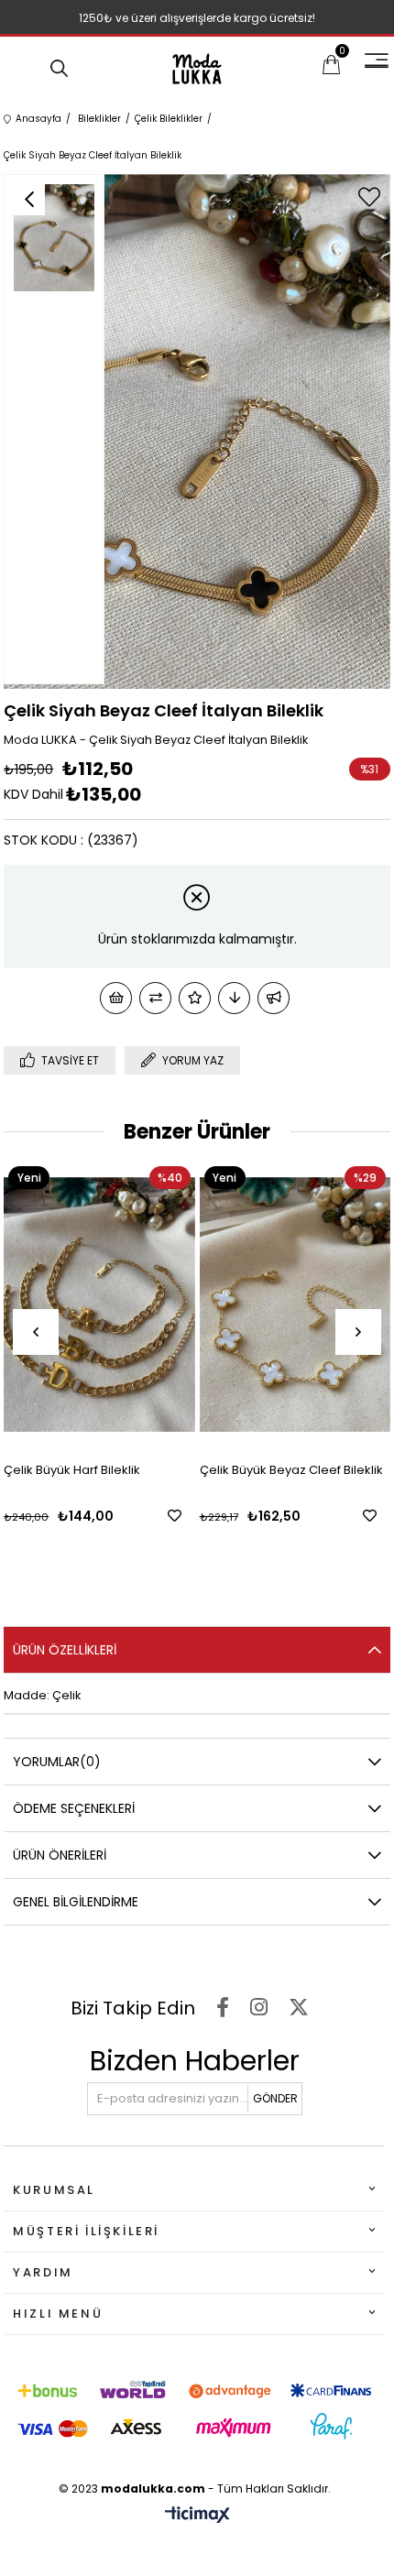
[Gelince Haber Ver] (274, 998)
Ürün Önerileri (60, 1855)
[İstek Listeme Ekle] (116, 998)
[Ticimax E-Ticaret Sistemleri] (197, 2516)
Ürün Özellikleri (65, 1650)
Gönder (275, 2098)
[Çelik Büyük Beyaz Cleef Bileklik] (125, 1304)
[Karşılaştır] (155, 998)
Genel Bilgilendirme (76, 1902)
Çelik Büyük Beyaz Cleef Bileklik (121, 1470)
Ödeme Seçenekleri (74, 1808)
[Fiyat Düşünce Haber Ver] (234, 998)
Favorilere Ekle (199, 1516)
